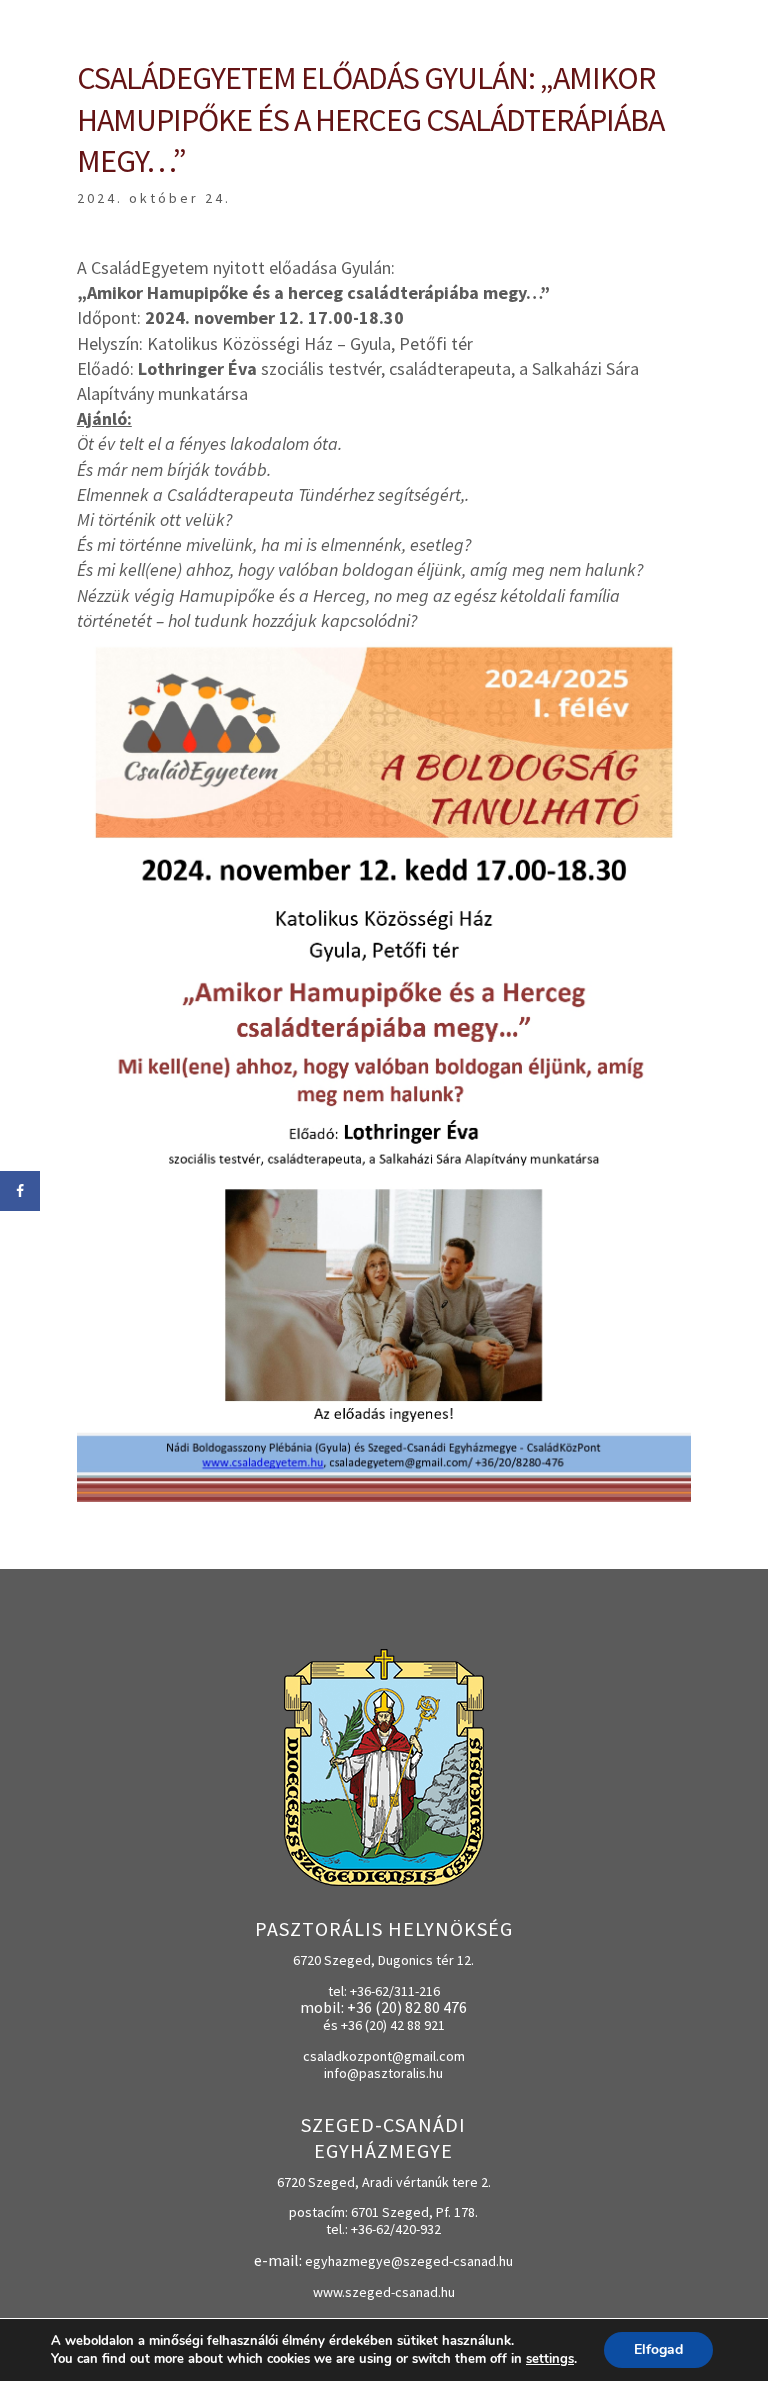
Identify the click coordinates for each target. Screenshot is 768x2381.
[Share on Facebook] (20, 1191)
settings (550, 2359)
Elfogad (658, 2349)
